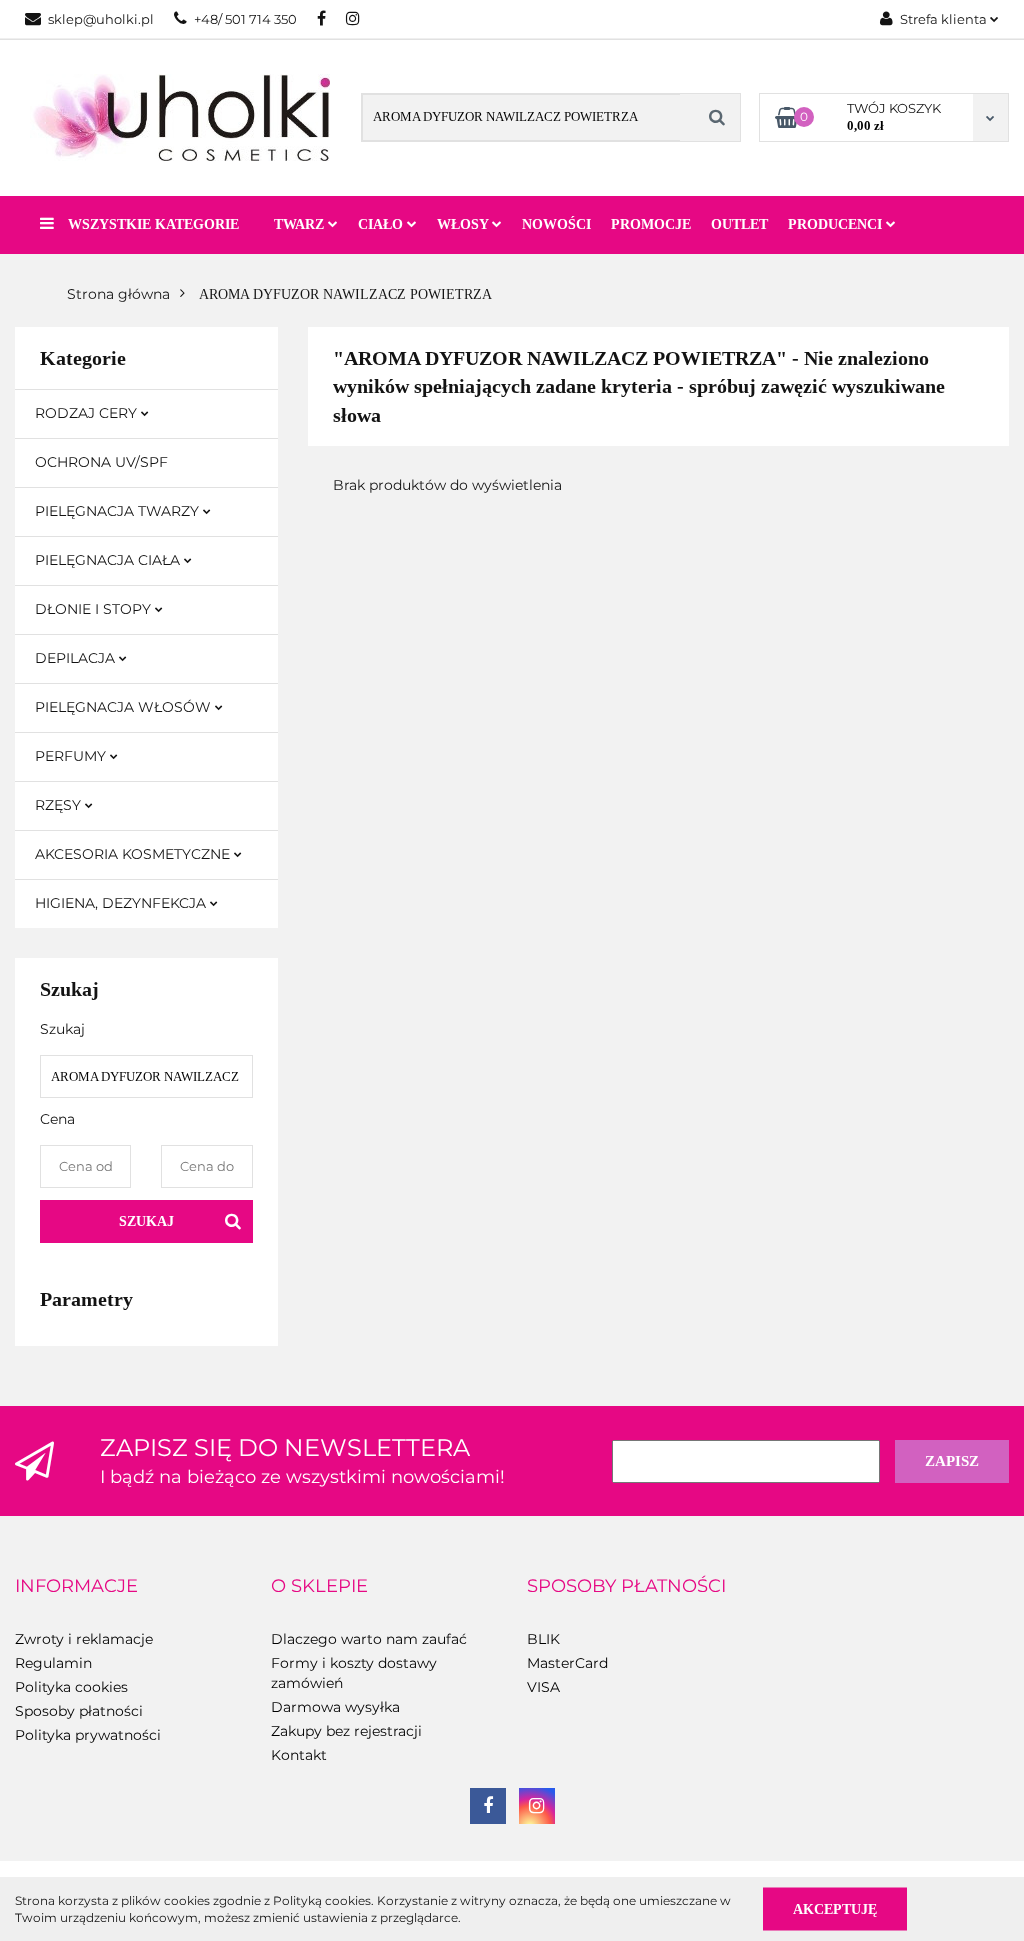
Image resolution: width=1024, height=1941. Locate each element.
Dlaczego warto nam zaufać (369, 1639)
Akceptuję (835, 1908)
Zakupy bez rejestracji (346, 1731)
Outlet (739, 224)
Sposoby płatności (79, 1711)
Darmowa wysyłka (335, 1707)
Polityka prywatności (88, 1735)
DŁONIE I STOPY (95, 609)
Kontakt (299, 1755)
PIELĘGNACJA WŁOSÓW (125, 707)
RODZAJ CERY (88, 413)
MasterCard (567, 1663)
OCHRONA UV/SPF (101, 462)
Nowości (556, 224)
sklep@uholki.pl (101, 19)
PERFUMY (72, 756)
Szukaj (146, 1221)
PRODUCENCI (837, 224)
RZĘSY (60, 805)
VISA (543, 1687)
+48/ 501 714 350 (245, 19)
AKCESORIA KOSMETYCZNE (134, 854)
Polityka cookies (71, 1687)
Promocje (651, 224)
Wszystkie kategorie (151, 224)
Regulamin (53, 1663)
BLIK (543, 1639)
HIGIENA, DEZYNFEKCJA (122, 903)
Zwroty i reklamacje (84, 1639)
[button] (76, 1587)
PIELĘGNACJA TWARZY (119, 511)
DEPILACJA (77, 658)
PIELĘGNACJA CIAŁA (109, 560)
